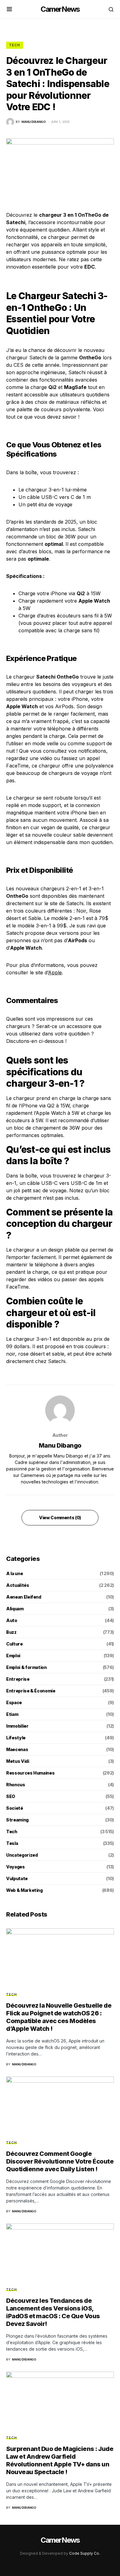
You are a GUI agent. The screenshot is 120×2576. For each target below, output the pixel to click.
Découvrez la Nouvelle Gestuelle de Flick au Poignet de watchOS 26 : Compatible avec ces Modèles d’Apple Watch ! (59, 2017)
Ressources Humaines (30, 1773)
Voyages (16, 1867)
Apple (55, 972)
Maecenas (17, 1749)
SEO (11, 1796)
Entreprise (18, 1679)
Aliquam (15, 1609)
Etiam (12, 1714)
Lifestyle (16, 1738)
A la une (14, 1573)
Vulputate (17, 1878)
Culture (14, 1644)
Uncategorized (22, 1855)
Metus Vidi (18, 1761)
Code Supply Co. (85, 2553)
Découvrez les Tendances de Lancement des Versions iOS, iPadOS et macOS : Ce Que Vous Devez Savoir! (53, 2312)
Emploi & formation (26, 1667)
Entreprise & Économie (31, 1691)
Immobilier (17, 1726)
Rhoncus (16, 1785)
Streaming (17, 1820)
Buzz (11, 1632)
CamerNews (60, 9)
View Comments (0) (60, 1518)
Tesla (12, 1843)
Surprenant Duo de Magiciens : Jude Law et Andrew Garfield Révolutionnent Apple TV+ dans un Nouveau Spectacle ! (60, 2460)
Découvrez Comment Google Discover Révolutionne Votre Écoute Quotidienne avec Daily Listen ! (60, 2161)
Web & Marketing (24, 1890)
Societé (15, 1808)
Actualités (18, 1585)
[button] (9, 9)
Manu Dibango (60, 1445)
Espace (14, 1702)
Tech (15, 45)
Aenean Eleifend (24, 1597)
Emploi (13, 1656)
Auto (12, 1620)
